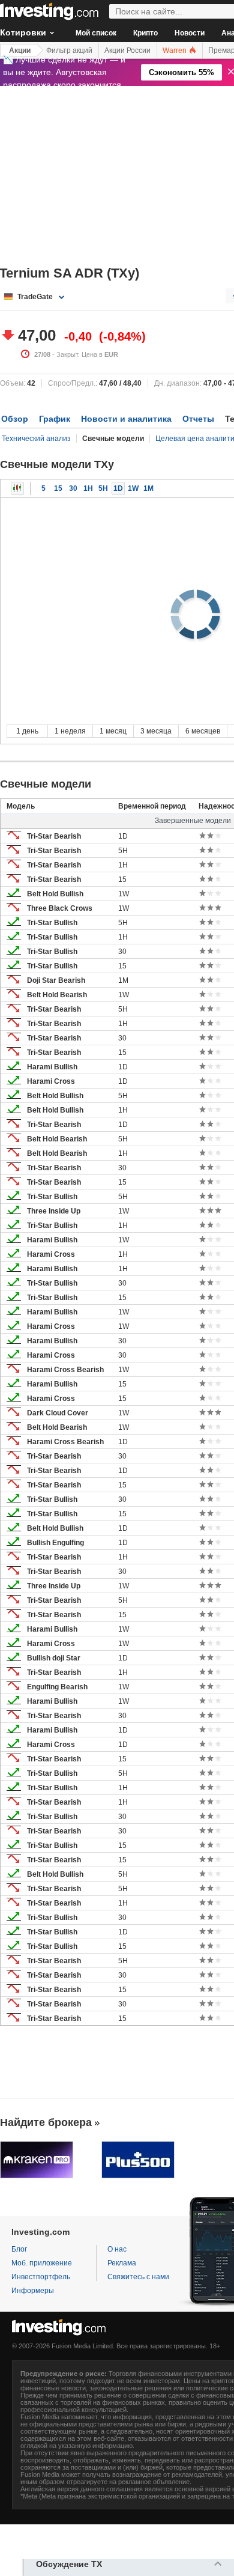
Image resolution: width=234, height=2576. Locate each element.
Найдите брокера (46, 2122)
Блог (19, 2249)
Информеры (33, 2291)
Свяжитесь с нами (138, 2277)
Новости (190, 33)
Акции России (127, 50)
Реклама (122, 2263)
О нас (117, 2249)
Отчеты (198, 419)
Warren (175, 50)
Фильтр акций (69, 50)
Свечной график (17, 488)
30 (73, 488)
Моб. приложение (42, 2263)
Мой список (96, 33)
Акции (20, 50)
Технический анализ (36, 439)
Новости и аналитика (126, 419)
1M (148, 488)
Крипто (145, 33)
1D (118, 488)
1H (88, 488)
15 (58, 488)
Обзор (15, 419)
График (55, 419)
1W (133, 488)
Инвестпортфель (41, 2277)
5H (103, 488)
